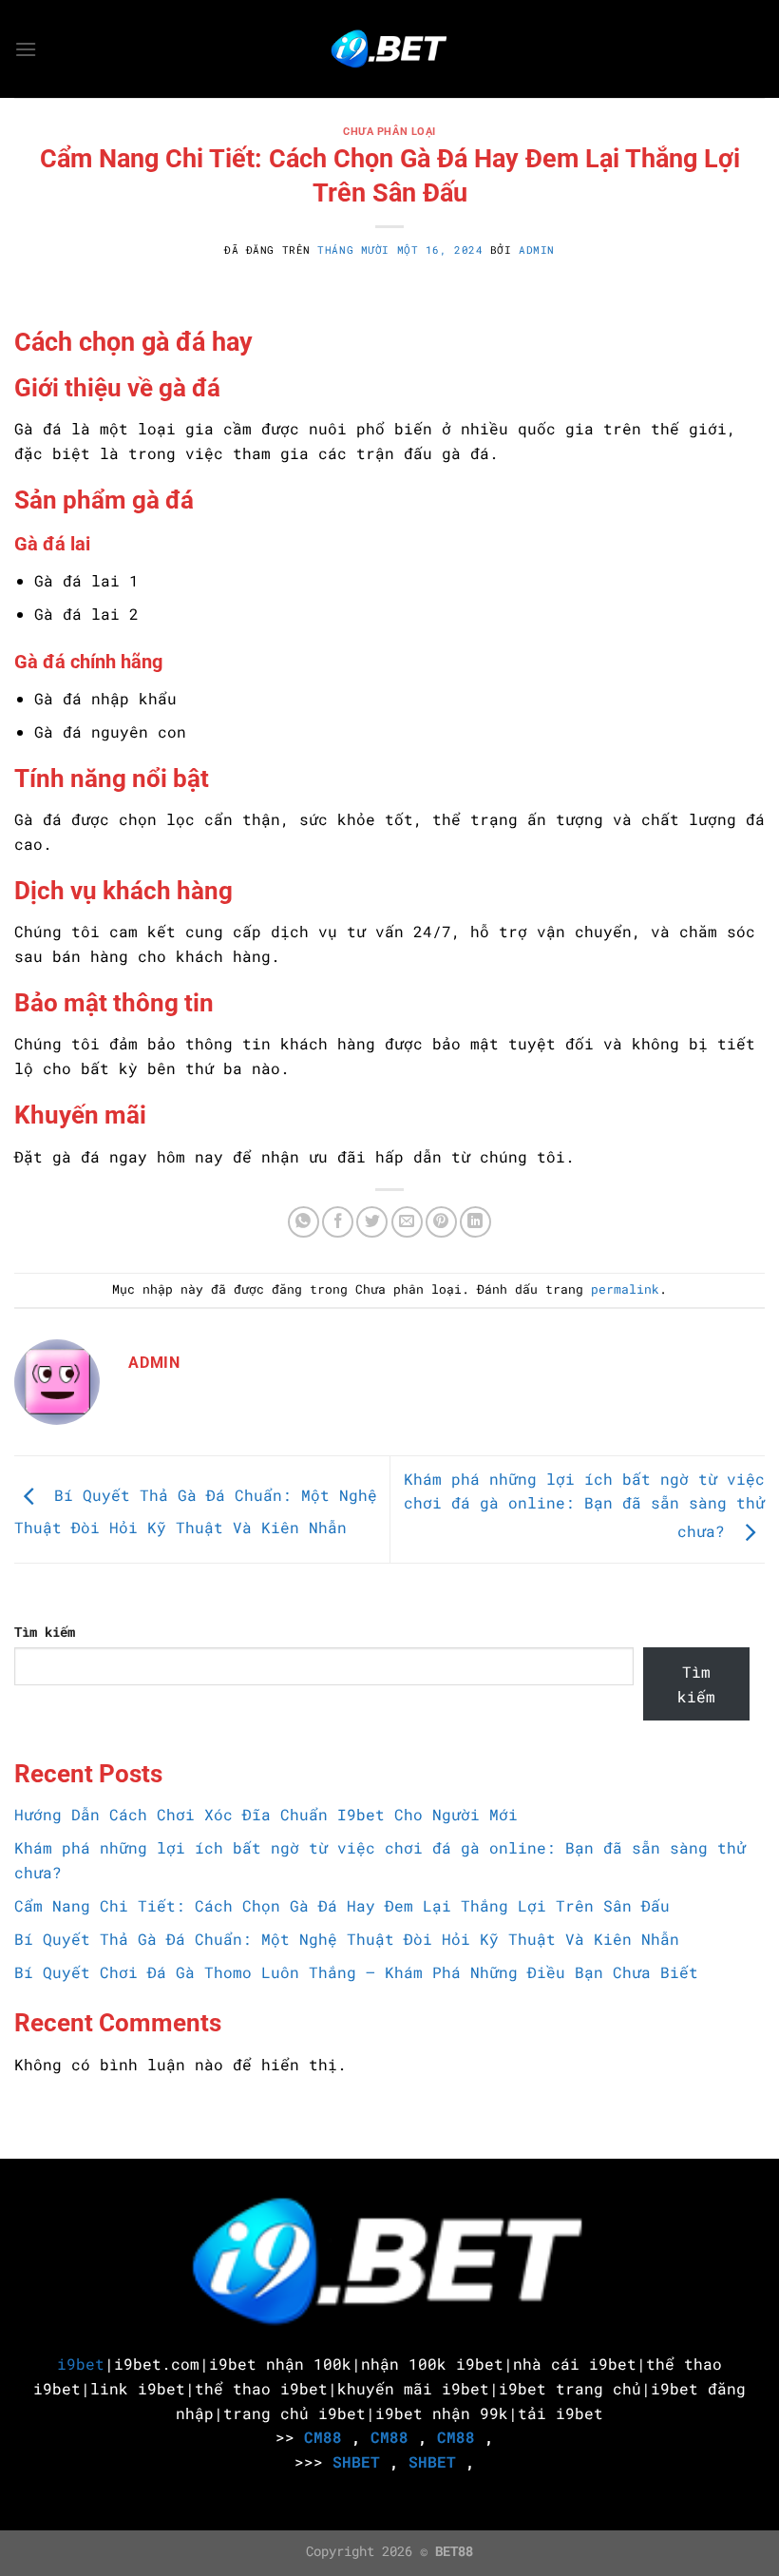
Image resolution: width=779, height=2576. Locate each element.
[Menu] (26, 49)
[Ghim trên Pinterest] (441, 1222)
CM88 (323, 2437)
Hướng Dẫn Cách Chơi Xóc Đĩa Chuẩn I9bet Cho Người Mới (271, 1814)
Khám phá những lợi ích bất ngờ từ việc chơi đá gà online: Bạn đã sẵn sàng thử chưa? (584, 1505)
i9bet (81, 2364)
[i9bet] (389, 49)
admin (537, 250)
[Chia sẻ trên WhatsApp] (304, 1222)
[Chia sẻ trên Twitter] (372, 1222)
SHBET (356, 2461)
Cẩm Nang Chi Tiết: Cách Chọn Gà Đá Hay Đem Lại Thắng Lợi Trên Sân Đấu (342, 1905)
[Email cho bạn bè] (407, 1222)
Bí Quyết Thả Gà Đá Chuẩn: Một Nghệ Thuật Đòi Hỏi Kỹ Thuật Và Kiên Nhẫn (347, 1939)
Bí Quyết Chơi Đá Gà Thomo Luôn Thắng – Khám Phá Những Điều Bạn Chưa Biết (356, 1972)
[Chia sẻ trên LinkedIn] (475, 1222)
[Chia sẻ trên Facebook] (338, 1222)
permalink (625, 1289)
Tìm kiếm (45, 1632)
